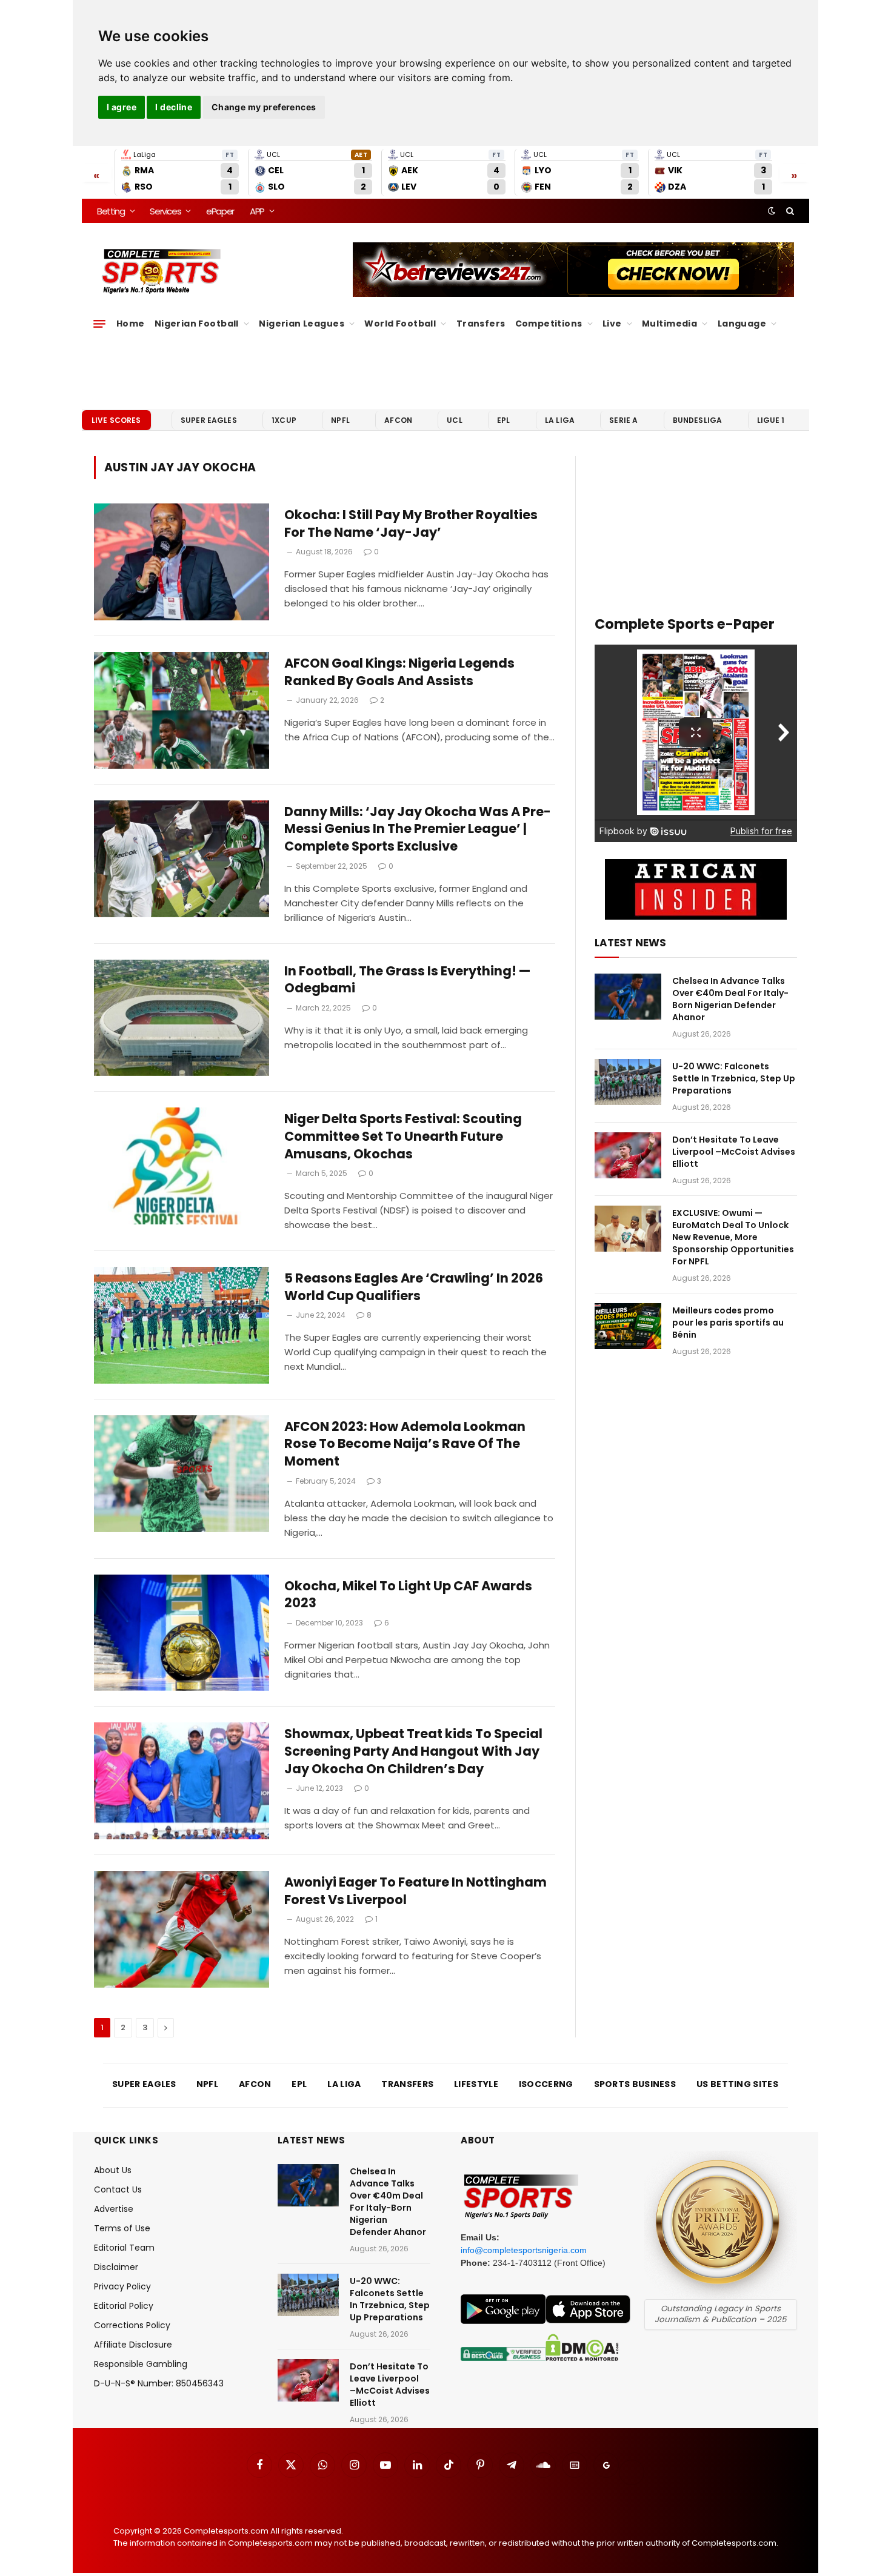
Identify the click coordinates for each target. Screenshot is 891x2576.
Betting (111, 211)
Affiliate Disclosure (133, 2345)
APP (257, 211)
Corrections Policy (132, 2325)
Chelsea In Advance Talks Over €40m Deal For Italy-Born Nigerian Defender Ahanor (730, 999)
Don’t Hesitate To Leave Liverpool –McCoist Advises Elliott (734, 1152)
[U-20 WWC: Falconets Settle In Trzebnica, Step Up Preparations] (628, 1082)
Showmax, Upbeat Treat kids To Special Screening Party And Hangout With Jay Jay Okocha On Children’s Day (413, 1751)
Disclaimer (116, 2267)
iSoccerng (546, 2084)
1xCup (284, 420)
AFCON (398, 420)
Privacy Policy (122, 2286)
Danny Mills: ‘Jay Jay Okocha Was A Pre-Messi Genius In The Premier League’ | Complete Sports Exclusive (418, 829)
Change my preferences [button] (264, 107)
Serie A (623, 420)
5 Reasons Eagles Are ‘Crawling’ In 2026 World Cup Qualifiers (414, 1287)
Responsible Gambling (141, 2364)
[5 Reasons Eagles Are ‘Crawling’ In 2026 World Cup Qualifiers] (182, 1325)
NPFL (340, 420)
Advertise (114, 2209)
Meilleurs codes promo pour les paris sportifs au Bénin (728, 1323)
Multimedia (669, 324)
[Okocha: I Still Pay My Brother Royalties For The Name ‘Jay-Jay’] (182, 562)
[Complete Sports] (162, 271)
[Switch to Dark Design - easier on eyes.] (772, 211)
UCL (454, 420)
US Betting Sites (737, 2084)
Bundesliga (698, 420)
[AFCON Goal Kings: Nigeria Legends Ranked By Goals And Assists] (182, 710)
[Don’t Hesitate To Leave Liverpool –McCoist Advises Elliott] (628, 1155)
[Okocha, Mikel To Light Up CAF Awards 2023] (182, 1633)
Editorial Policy (124, 2306)
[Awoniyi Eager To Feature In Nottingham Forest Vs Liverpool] (182, 1929)
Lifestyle (476, 2084)
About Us (113, 2170)
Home (131, 324)
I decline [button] (174, 107)
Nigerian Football (197, 324)
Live (612, 324)
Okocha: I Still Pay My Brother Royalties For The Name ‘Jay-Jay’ (411, 524)
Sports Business (635, 2084)
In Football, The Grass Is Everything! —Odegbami (407, 980)
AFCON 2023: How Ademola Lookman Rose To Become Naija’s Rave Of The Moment (405, 1444)
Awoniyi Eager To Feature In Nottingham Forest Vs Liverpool (415, 1891)
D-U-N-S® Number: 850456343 (159, 2383)
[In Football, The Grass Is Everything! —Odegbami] (182, 1018)
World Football (400, 324)
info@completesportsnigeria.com (524, 2250)
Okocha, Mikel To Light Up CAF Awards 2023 (408, 1595)
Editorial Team (124, 2248)
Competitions (549, 324)
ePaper (220, 211)
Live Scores (116, 420)
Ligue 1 (771, 420)
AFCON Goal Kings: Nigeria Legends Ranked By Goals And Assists (399, 672)
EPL (503, 420)
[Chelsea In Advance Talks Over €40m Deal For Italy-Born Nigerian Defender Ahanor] (628, 997)
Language (742, 324)
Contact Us (118, 2189)
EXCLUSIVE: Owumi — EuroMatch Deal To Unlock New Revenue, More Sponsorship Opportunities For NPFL (733, 1237)
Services (165, 211)
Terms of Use (122, 2228)
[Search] (789, 211)
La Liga (560, 420)
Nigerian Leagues (302, 324)
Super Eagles (209, 420)
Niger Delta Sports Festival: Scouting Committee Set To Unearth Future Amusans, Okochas (403, 1136)
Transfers (481, 324)
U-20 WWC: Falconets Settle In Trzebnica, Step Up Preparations (734, 1078)
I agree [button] (122, 107)
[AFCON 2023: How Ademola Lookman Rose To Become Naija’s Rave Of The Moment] (182, 1474)
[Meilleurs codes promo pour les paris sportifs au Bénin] (628, 1326)
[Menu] (99, 324)
